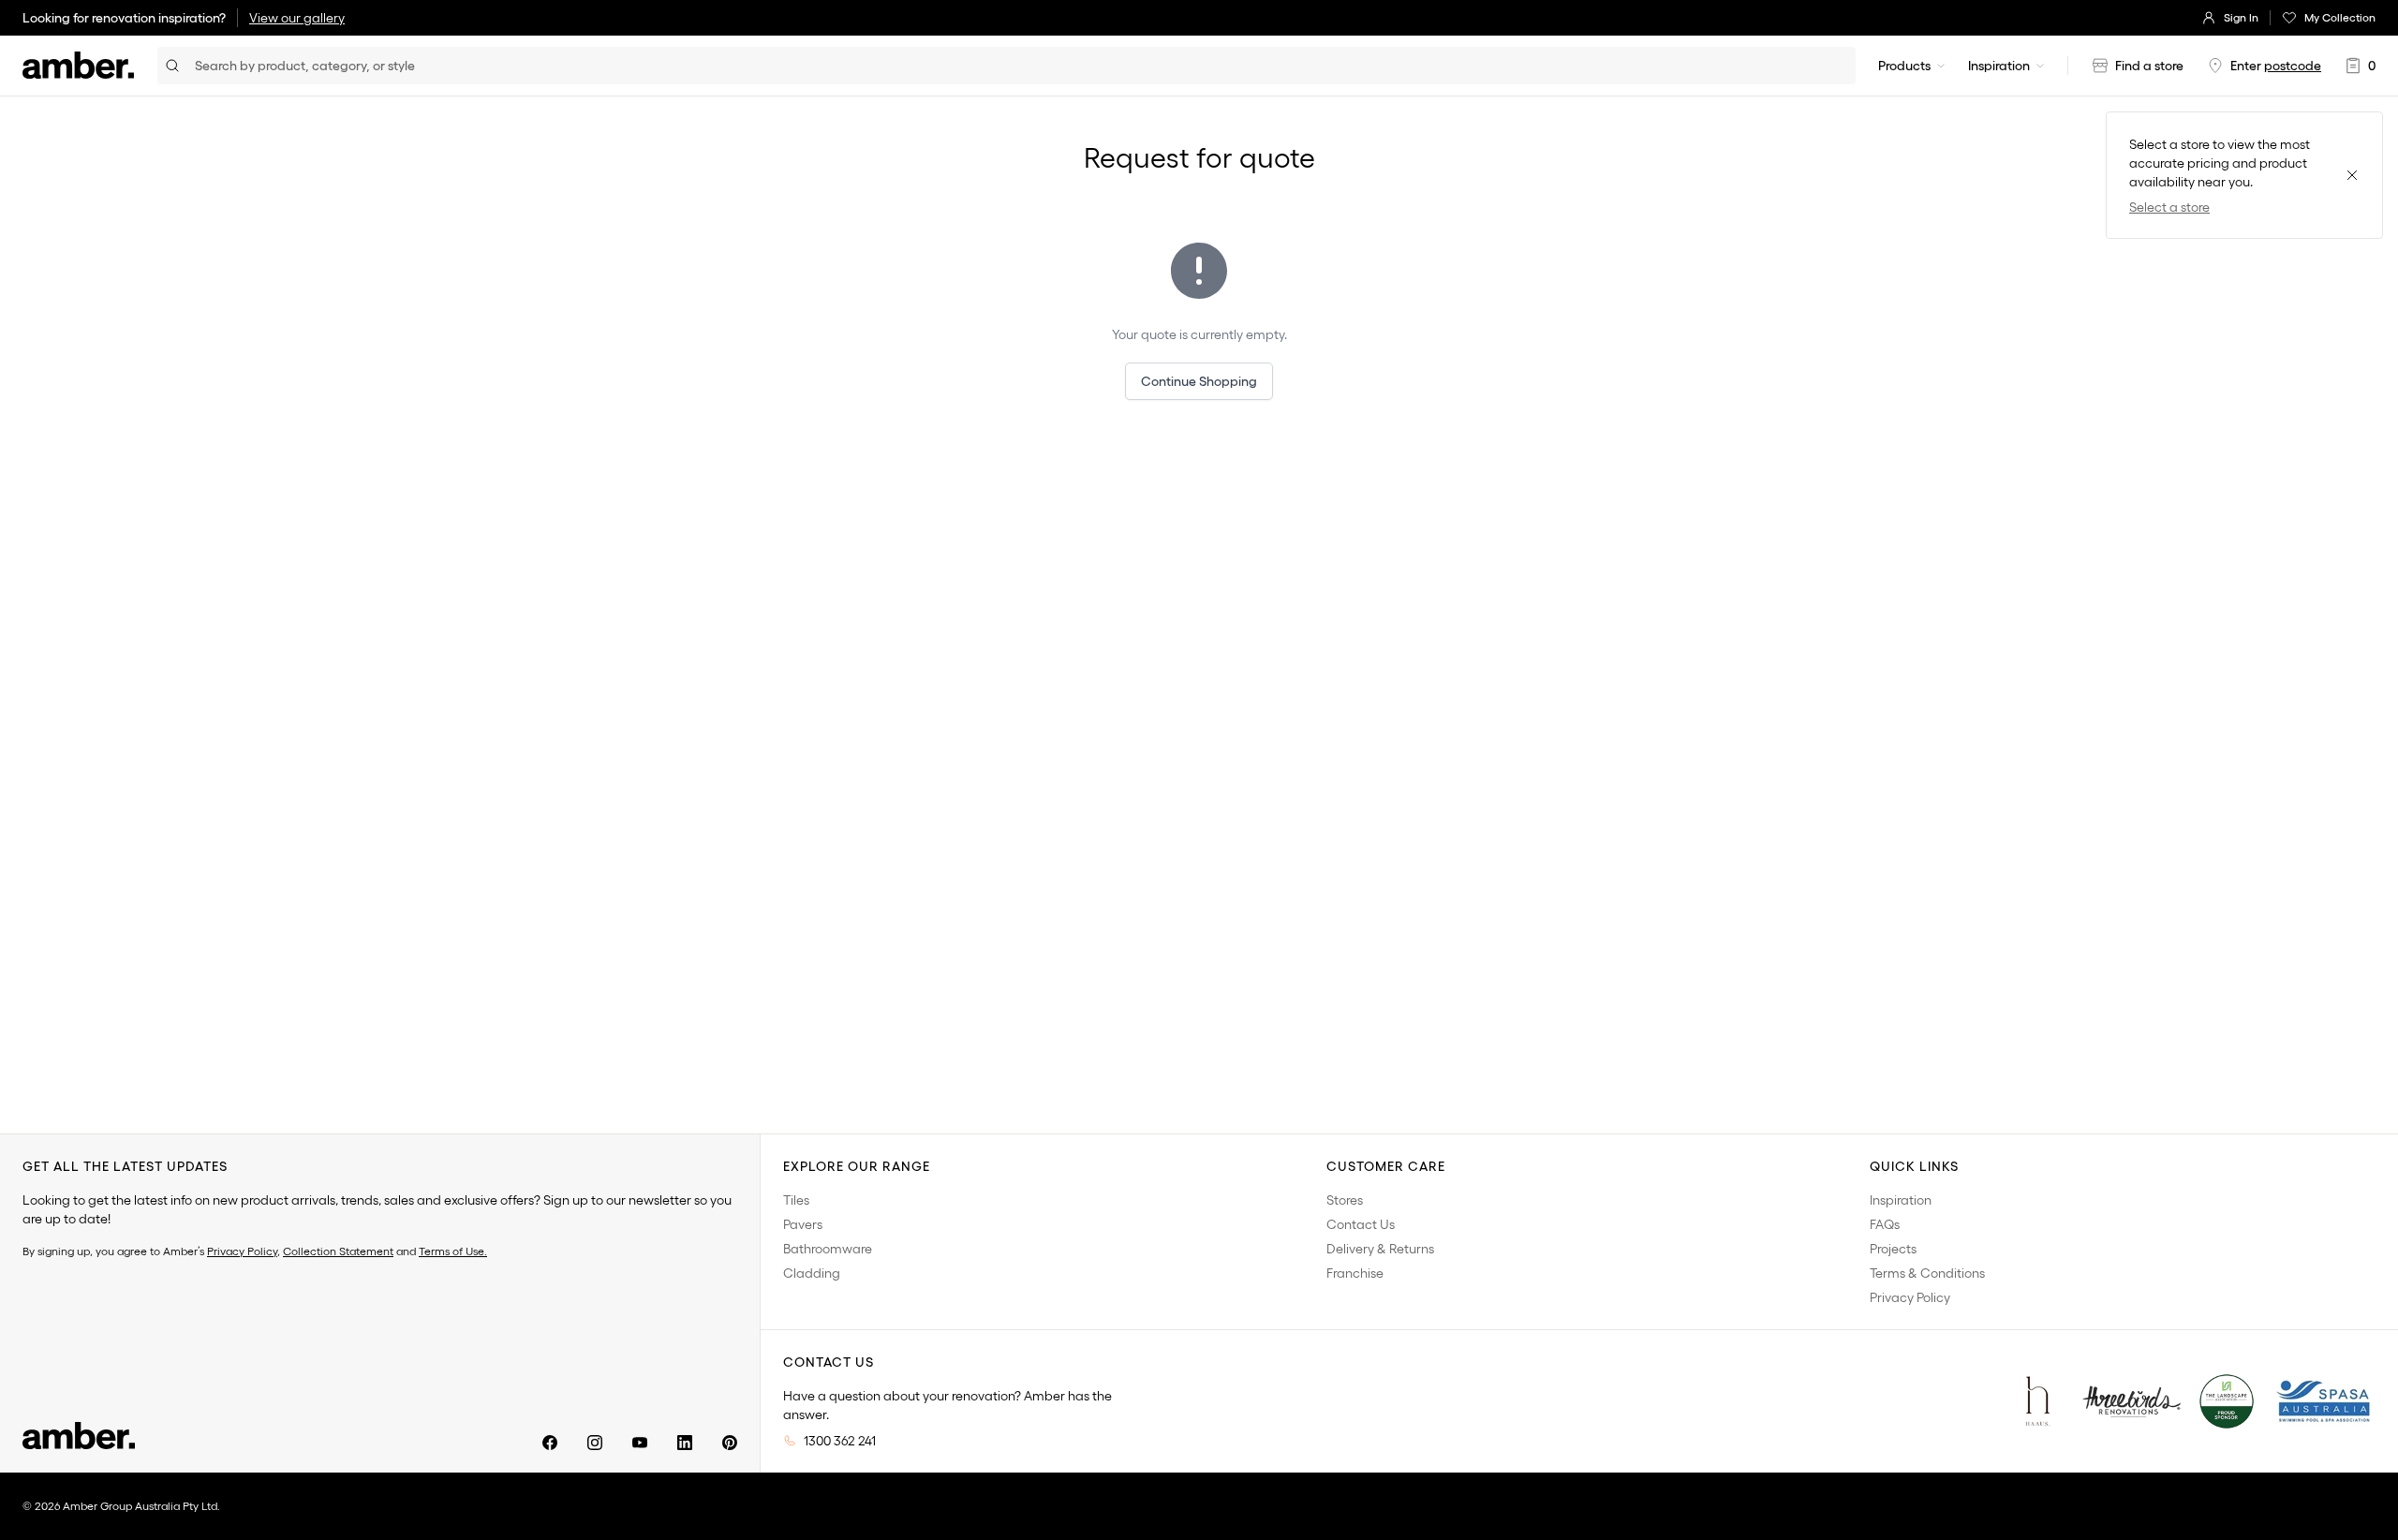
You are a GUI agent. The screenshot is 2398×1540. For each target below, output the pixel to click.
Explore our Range (857, 1166)
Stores (1345, 1200)
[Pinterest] (730, 1443)
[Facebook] (550, 1443)
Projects (1893, 1249)
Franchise (1355, 1273)
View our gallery (297, 18)
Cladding (812, 1273)
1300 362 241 (840, 1441)
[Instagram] (595, 1443)
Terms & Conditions (1927, 1273)
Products (1904, 66)
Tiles (796, 1200)
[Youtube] (640, 1443)
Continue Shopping (1199, 381)
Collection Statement (338, 1251)
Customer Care (1386, 1166)
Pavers (803, 1224)
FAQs (1885, 1224)
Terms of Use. (453, 1251)
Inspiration (1999, 66)
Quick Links (1914, 1166)
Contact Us (1361, 1224)
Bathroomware (828, 1249)
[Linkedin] (685, 1443)
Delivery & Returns (1380, 1249)
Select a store (2169, 207)
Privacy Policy (242, 1251)
